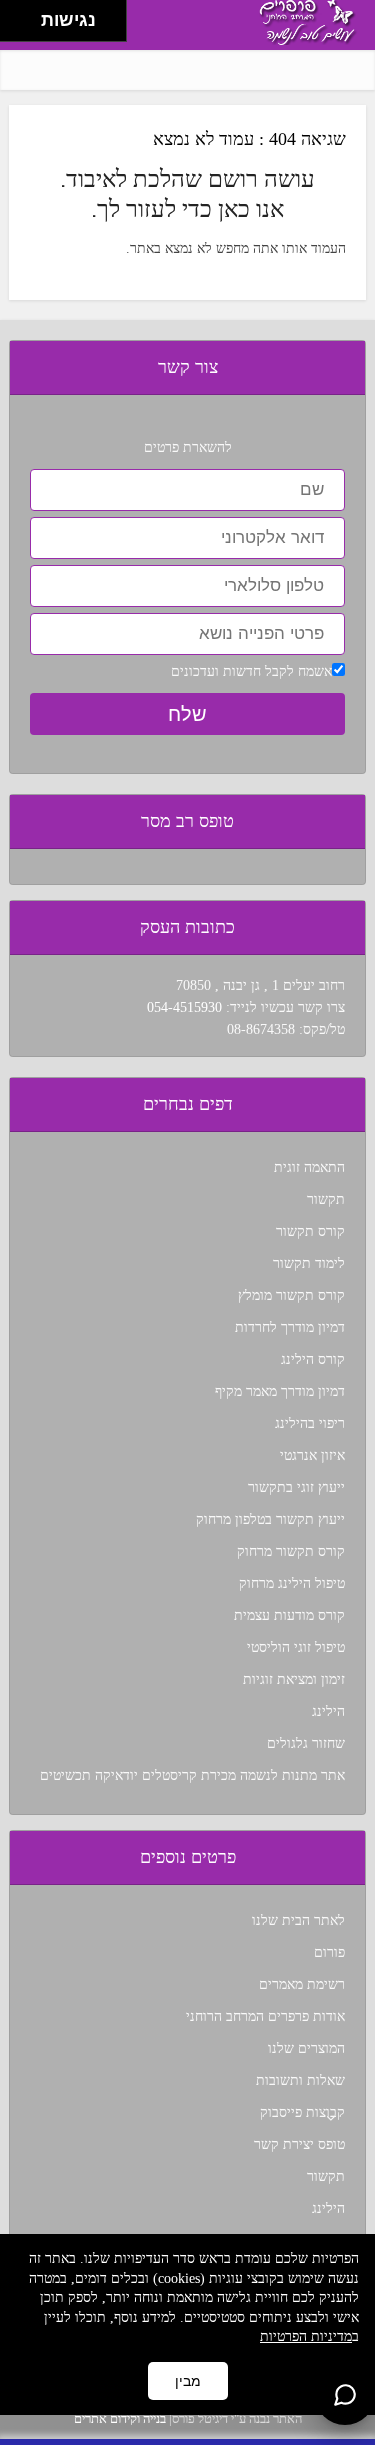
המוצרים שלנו (306, 2048)
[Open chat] (345, 2395)
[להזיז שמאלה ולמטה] (15, 26)
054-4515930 (184, 1007)
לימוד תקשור (309, 1263)
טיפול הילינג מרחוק (292, 1583)
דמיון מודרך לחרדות (290, 1327)
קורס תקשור (310, 1231)
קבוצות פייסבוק (302, 2112)
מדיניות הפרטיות (306, 2336)
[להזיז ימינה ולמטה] (26, 26)
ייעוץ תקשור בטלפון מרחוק (270, 1519)
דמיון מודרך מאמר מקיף (280, 1391)
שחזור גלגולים (306, 1743)
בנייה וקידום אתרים (120, 2418)
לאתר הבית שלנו (298, 1920)
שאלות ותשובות (300, 2080)
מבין (188, 2381)
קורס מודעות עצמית (289, 1615)
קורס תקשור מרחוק (291, 1551)
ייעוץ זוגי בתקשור (296, 1487)
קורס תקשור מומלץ (291, 1295)
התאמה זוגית (309, 1167)
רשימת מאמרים (302, 1984)
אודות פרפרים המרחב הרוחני (265, 2016)
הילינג (328, 1711)
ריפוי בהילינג (310, 1423)
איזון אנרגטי (312, 1455)
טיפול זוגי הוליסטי (296, 1647)
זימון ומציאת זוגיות (294, 1679)
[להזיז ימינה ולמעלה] (26, 15)
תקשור (326, 1199)
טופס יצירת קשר (299, 2144)
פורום (329, 1952)
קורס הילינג (313, 1359)
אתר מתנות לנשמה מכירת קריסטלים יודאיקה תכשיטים (192, 1775)
